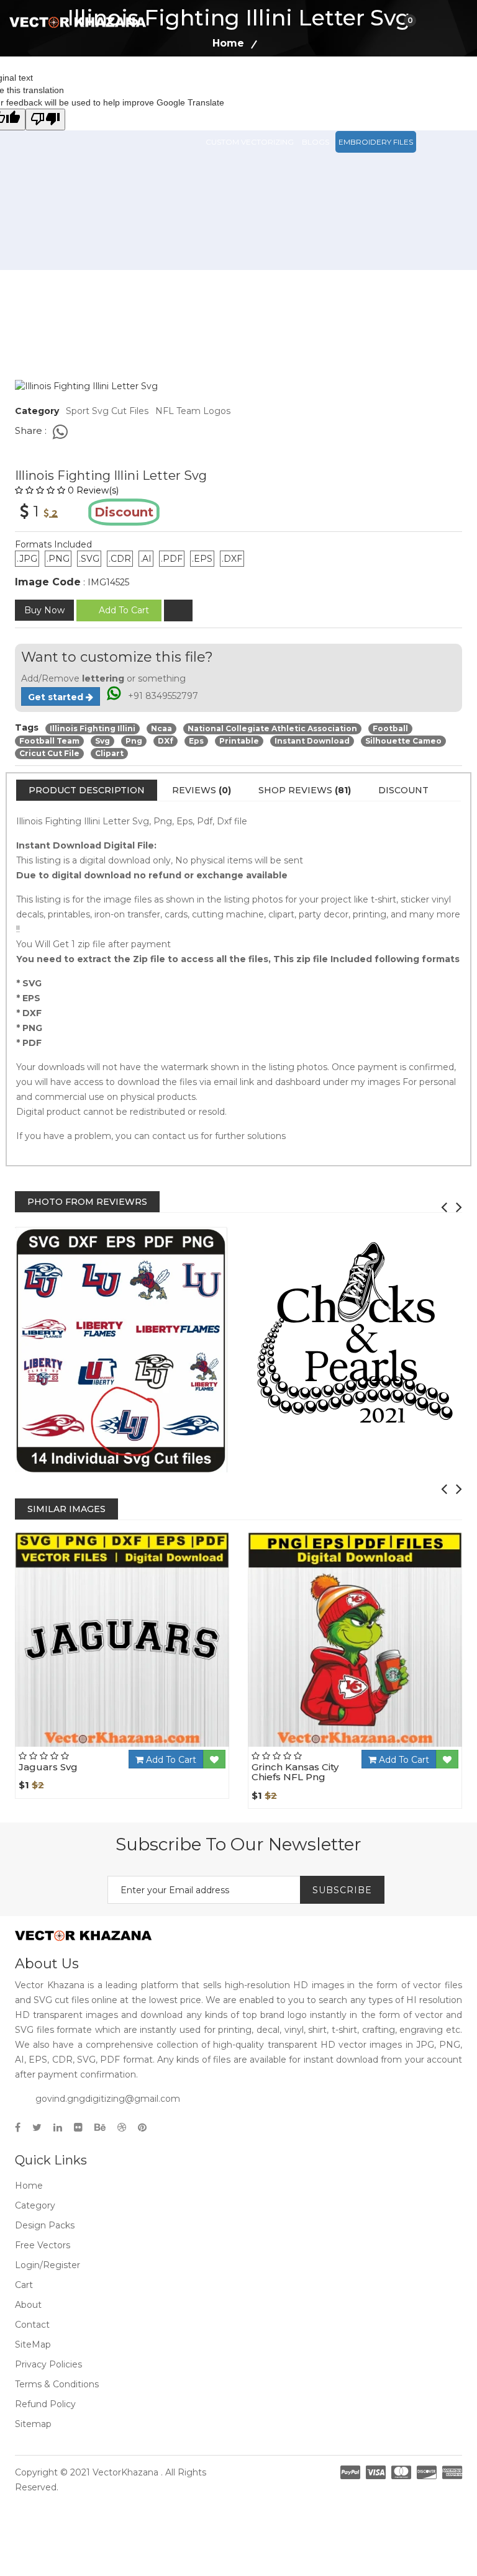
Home (29, 2186)
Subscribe (342, 1890)
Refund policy (45, 2404)
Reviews (202, 790)
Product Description (87, 790)
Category (35, 2205)
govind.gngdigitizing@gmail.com (108, 2099)
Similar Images (66, 1509)
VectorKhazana (125, 2472)
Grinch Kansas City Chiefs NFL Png (295, 1772)
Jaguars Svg (48, 1767)
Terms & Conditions (57, 2384)
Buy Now (44, 610)
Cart (24, 2285)
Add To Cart (170, 1760)
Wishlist (155, 1746)
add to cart (124, 610)
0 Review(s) (93, 490)
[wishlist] (178, 610)
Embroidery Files (376, 142)
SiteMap (33, 2344)
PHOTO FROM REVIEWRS (87, 1202)
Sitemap (33, 2424)
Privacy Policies (48, 2364)
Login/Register (48, 2265)
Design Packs (234, 87)
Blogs (316, 142)
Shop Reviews (305, 790)
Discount (403, 790)
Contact (32, 2325)
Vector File (353, 87)
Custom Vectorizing (250, 142)
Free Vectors (416, 87)
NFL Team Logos (193, 411)
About (28, 2305)
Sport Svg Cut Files (107, 411)
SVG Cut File (295, 87)
